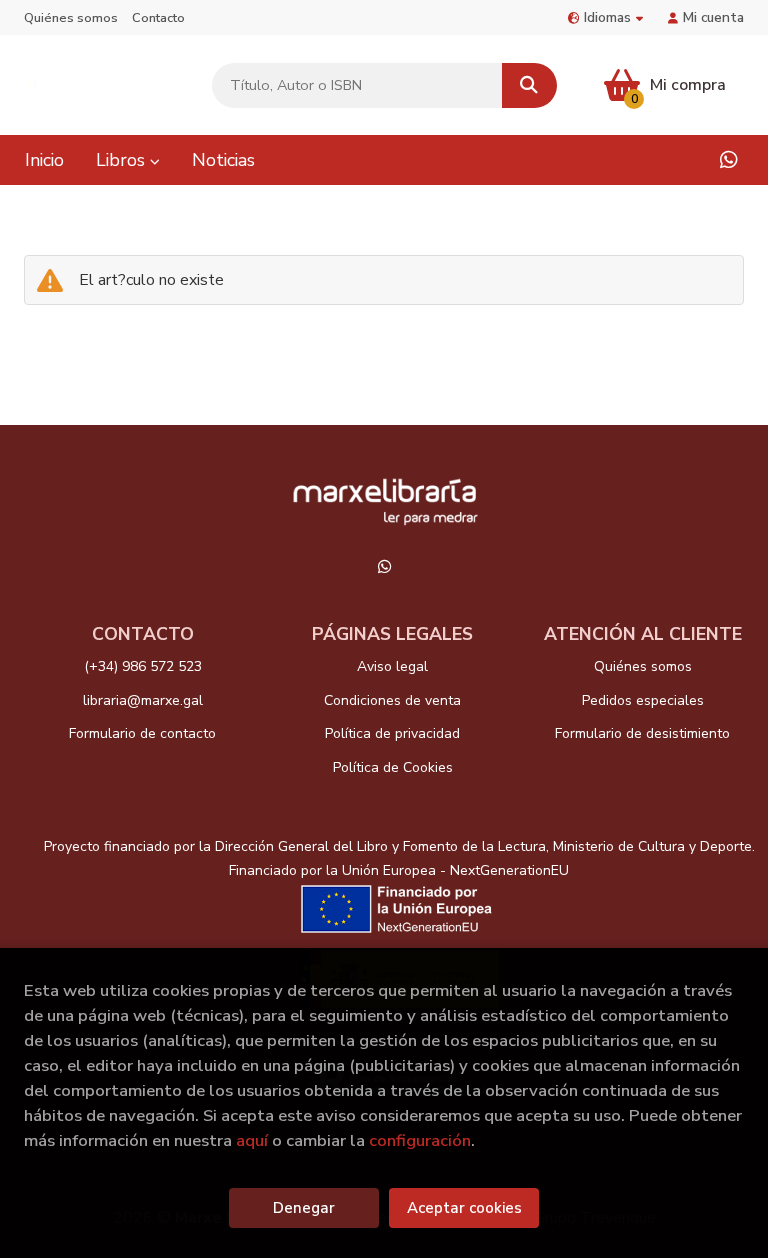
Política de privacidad (392, 733)
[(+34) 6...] (729, 160)
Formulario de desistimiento (642, 733)
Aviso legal (392, 666)
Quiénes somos (71, 18)
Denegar (304, 1208)
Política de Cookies (393, 767)
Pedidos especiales (643, 700)
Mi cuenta (713, 17)
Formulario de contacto (142, 733)
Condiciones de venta (392, 700)
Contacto (158, 18)
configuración (420, 1140)
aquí (252, 1140)
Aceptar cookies (464, 1208)
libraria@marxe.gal (143, 700)
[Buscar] (529, 85)
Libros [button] (123, 160)
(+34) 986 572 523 (143, 666)
